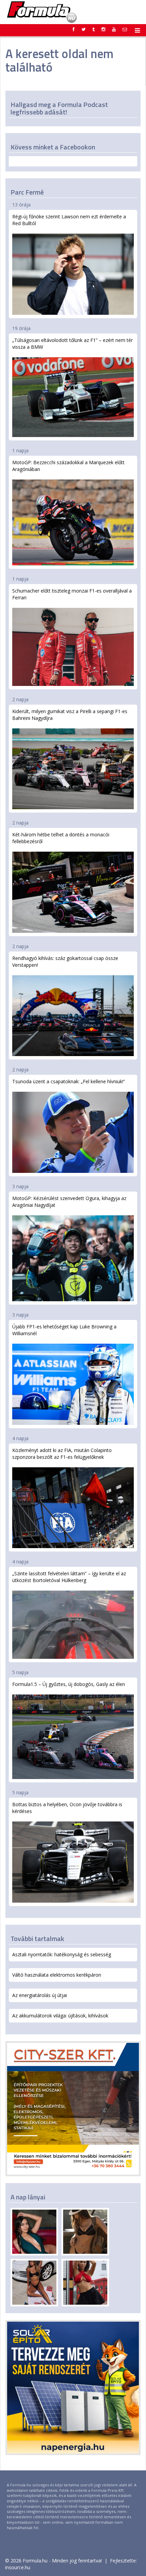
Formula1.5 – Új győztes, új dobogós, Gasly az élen (69, 1684)
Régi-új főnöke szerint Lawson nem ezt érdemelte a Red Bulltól (69, 220)
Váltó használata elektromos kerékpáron (57, 1975)
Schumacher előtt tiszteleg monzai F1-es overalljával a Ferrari (72, 594)
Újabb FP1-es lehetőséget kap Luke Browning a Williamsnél (64, 1330)
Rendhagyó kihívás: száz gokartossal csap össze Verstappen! (65, 962)
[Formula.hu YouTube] (114, 29)
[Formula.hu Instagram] (103, 29)
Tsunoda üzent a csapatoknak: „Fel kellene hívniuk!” (69, 1081)
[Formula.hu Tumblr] (94, 29)
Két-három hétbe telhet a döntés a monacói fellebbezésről (61, 838)
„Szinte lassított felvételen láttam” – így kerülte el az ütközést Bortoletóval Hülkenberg (69, 1577)
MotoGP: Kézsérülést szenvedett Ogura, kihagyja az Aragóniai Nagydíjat (69, 1202)
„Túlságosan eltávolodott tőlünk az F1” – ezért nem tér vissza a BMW (72, 343)
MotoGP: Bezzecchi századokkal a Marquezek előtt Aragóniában (68, 466)
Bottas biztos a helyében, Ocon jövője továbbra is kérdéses (67, 1808)
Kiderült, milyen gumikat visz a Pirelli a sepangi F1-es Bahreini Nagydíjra (70, 715)
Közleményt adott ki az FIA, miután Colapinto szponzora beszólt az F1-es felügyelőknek (62, 1454)
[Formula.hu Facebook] (74, 29)
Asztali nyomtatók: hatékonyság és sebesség (62, 1954)
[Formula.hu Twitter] (84, 29)
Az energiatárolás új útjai (40, 1995)
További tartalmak (37, 1938)
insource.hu (18, 2567)
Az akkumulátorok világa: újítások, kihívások (60, 2016)
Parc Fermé (27, 192)
